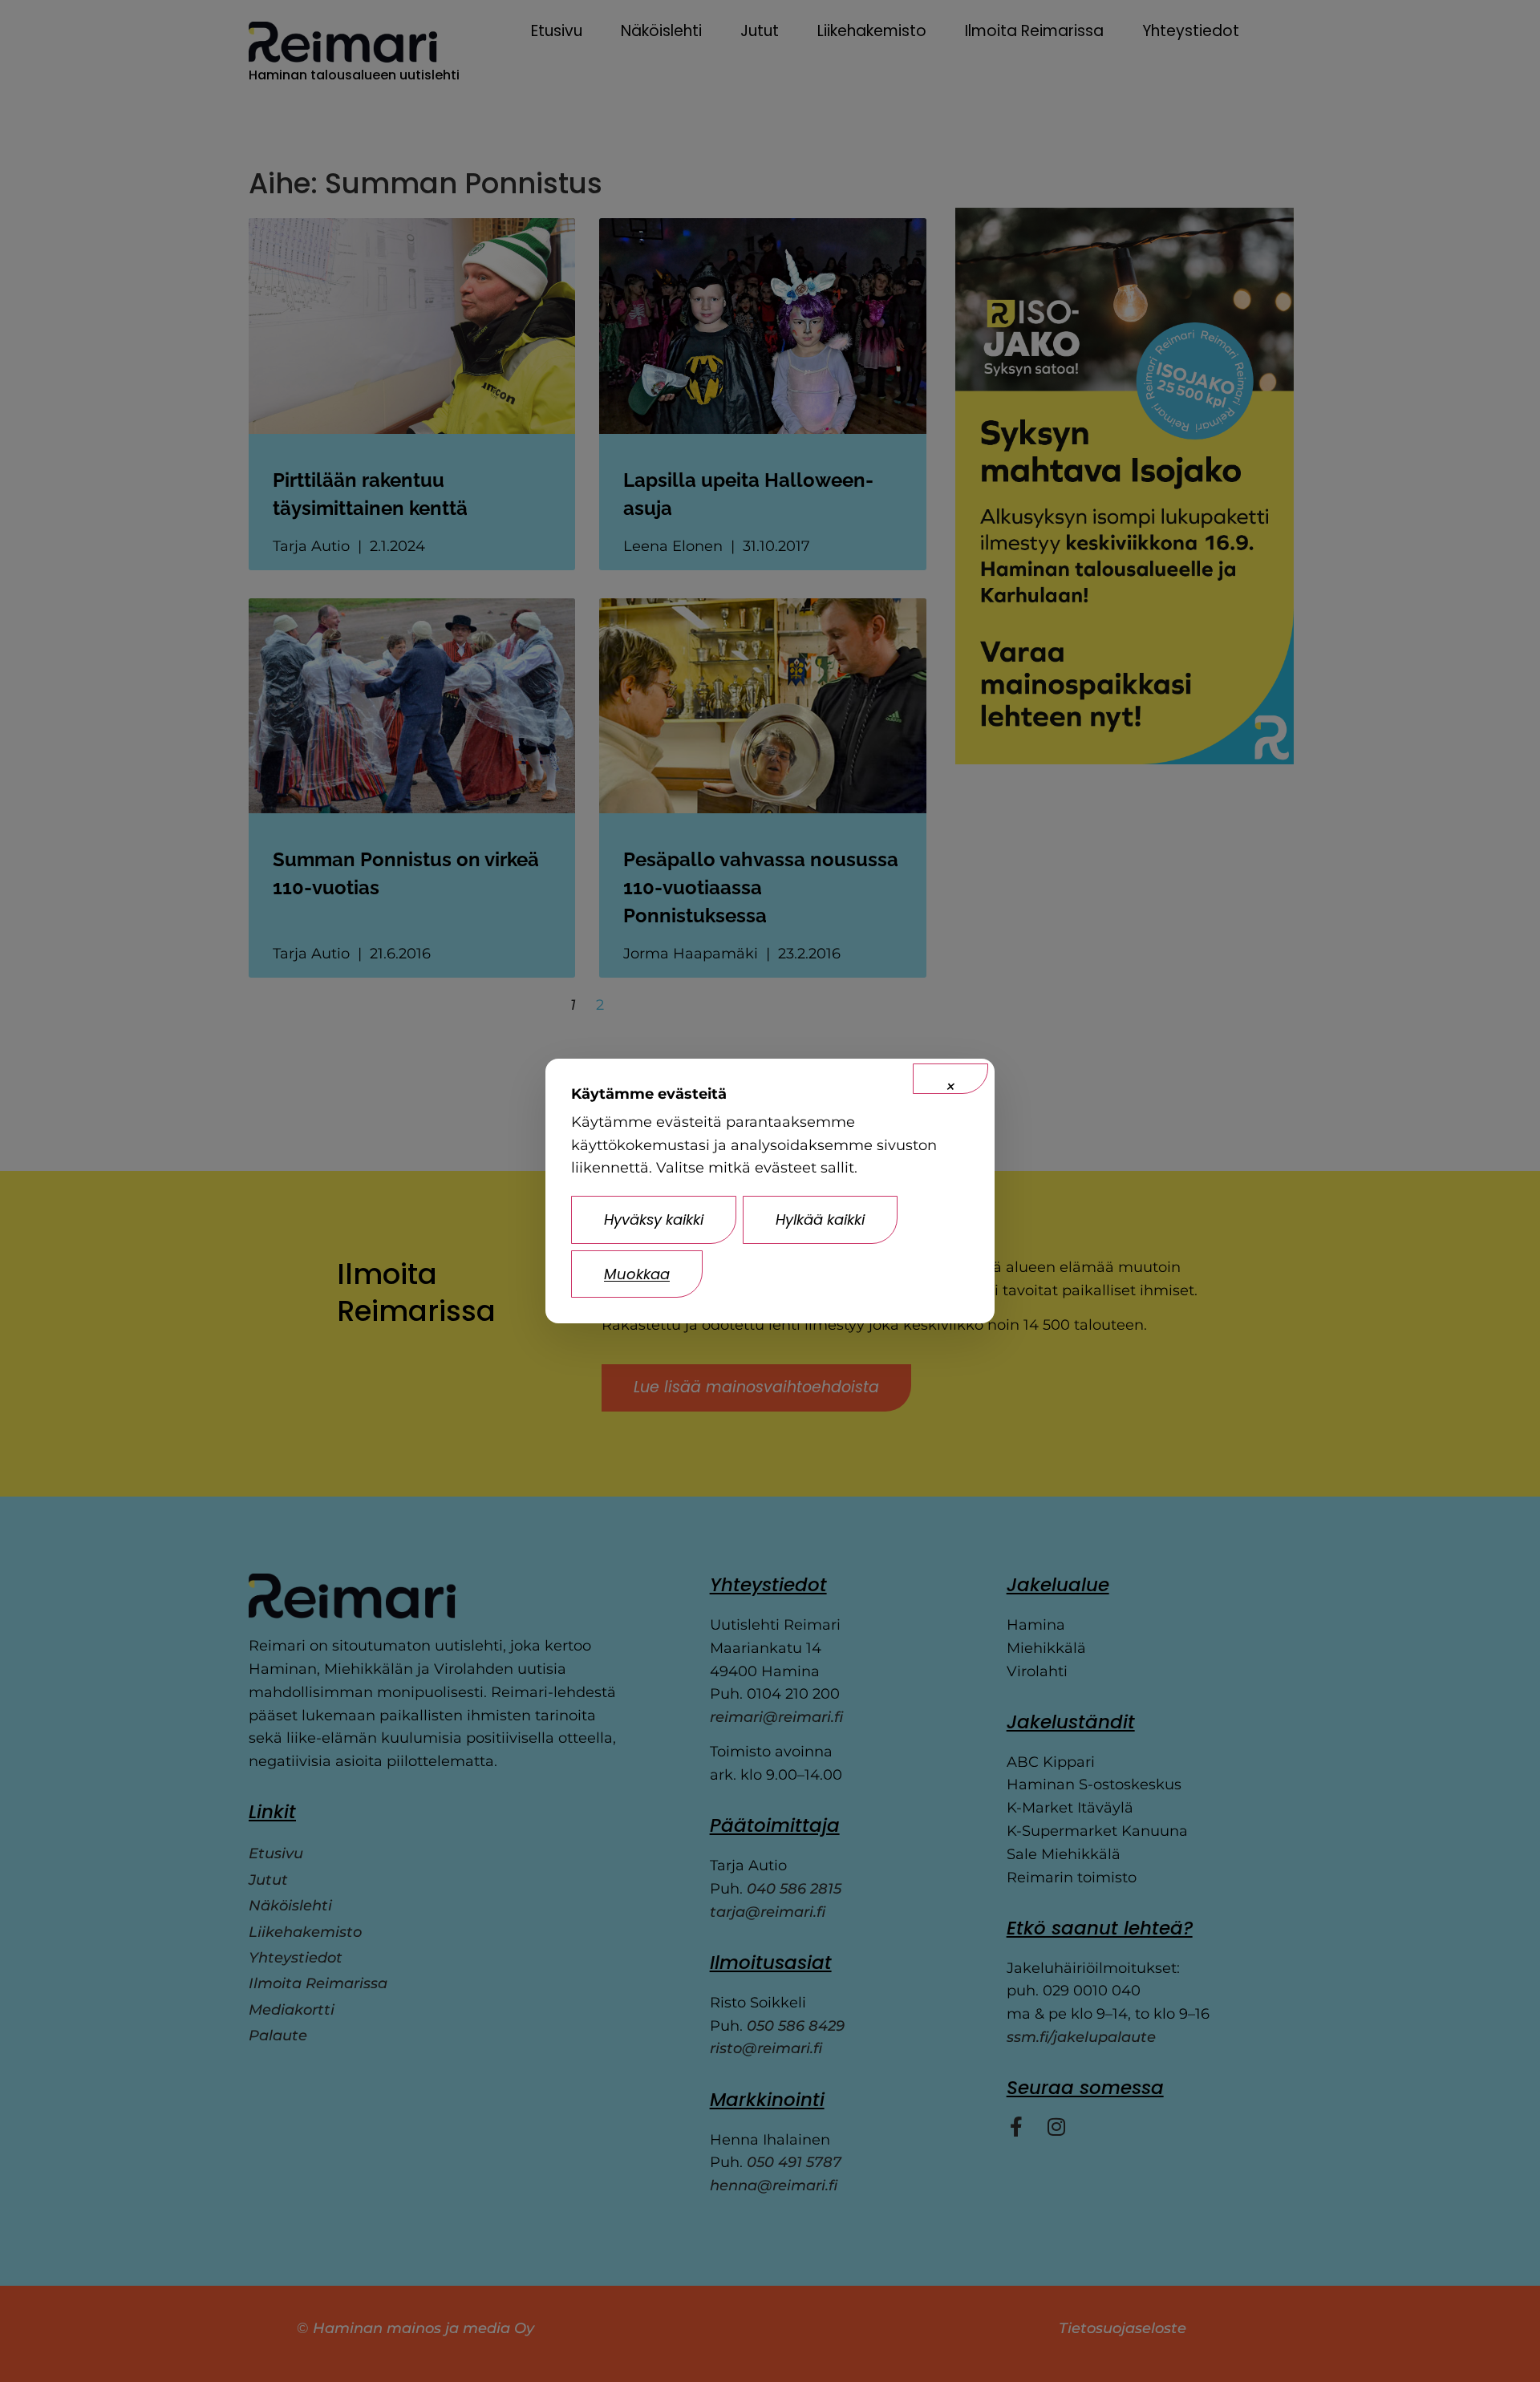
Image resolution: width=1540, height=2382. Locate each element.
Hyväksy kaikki (654, 1219)
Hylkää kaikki (820, 1219)
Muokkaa (637, 1274)
